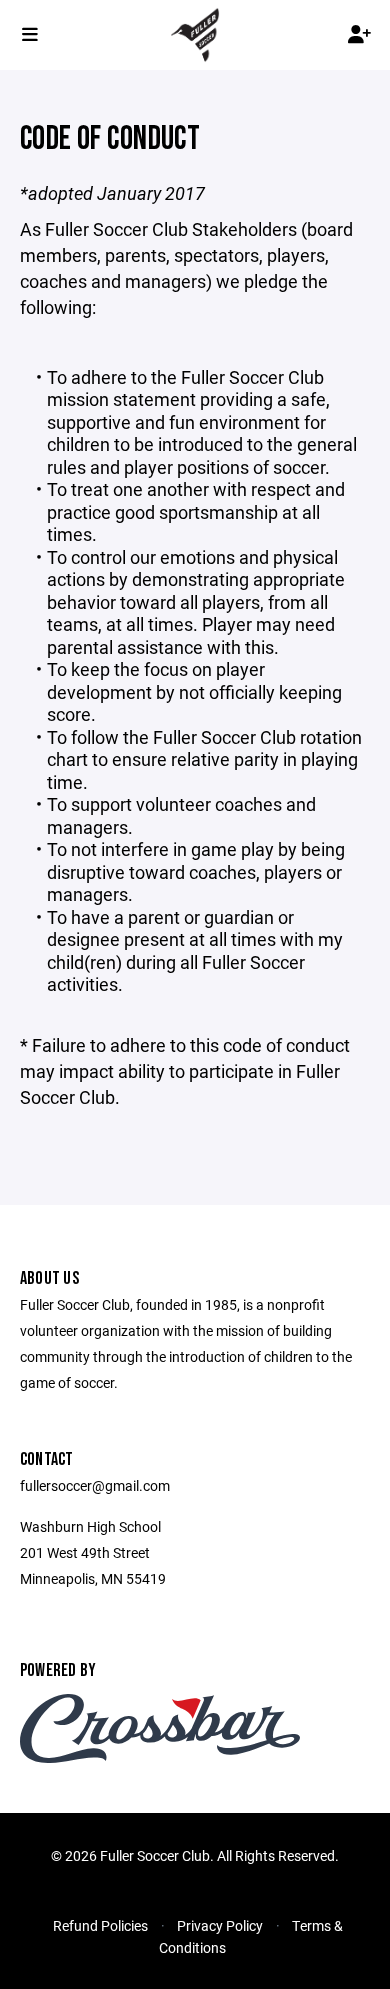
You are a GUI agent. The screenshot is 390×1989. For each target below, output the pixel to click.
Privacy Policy (220, 1925)
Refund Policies (100, 1925)
